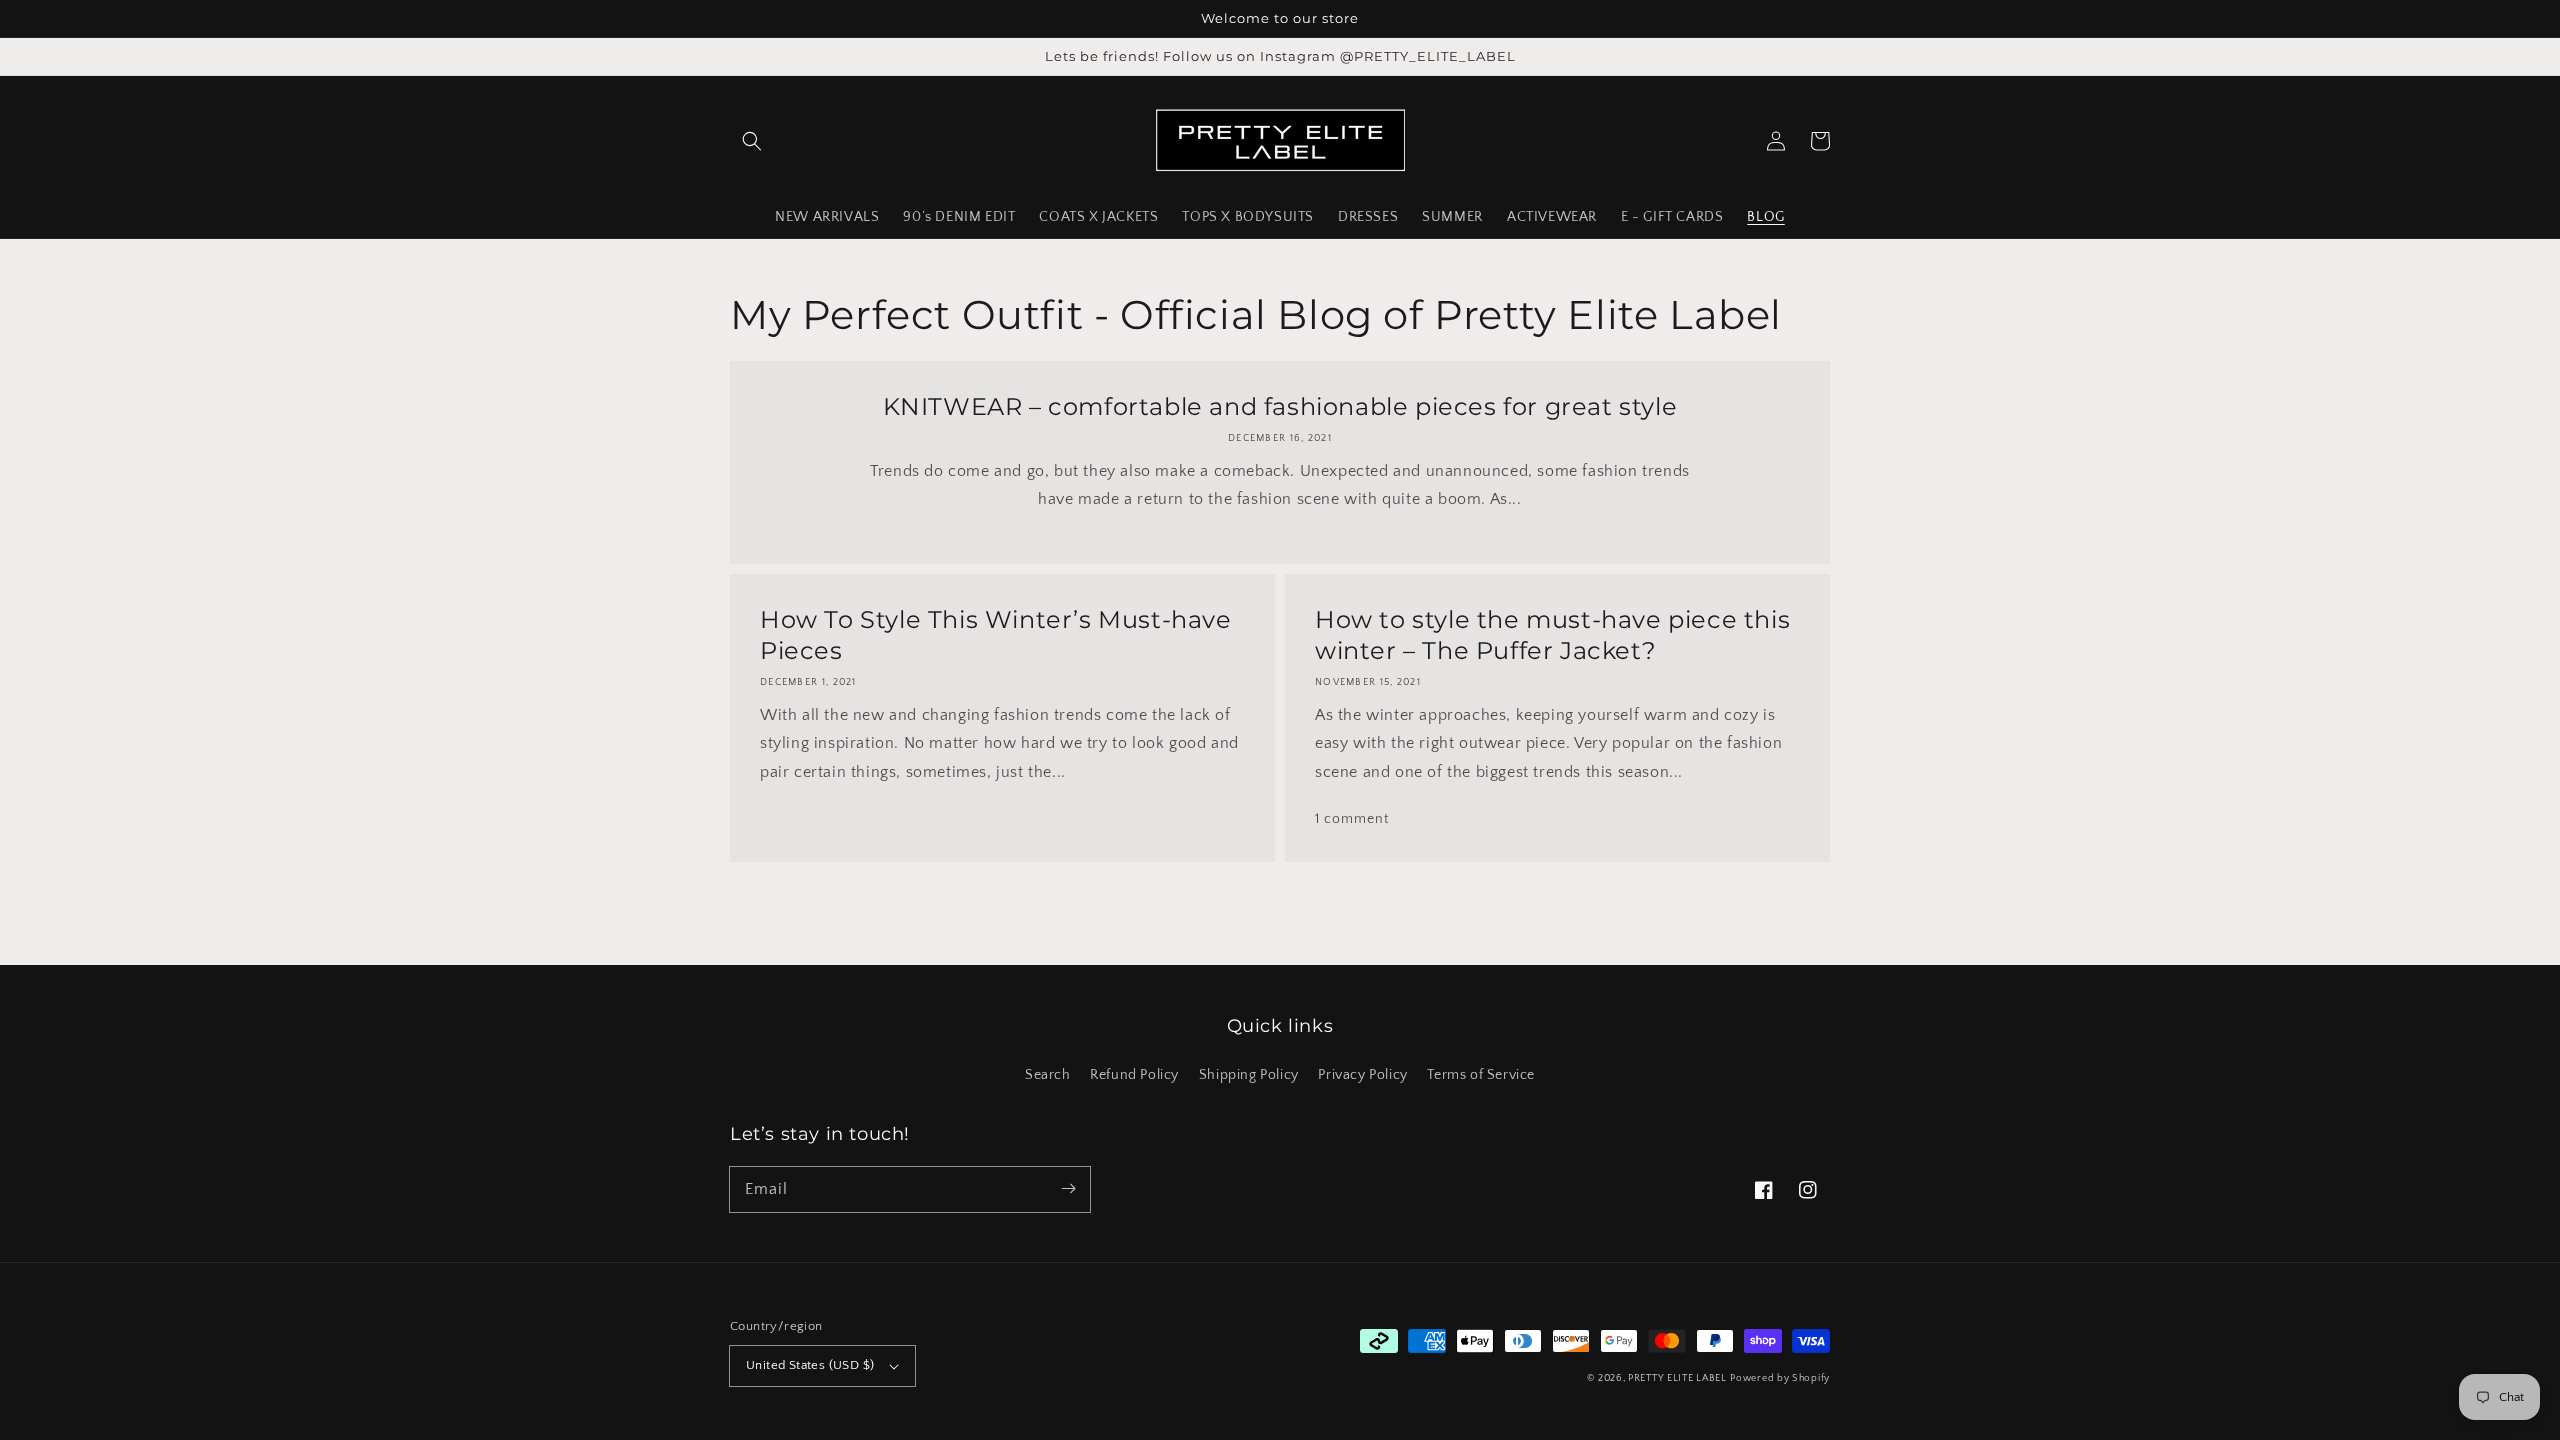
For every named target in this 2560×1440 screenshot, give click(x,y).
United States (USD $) (810, 1365)
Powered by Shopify (1780, 1378)
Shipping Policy (1249, 1075)
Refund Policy (1134, 1075)
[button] (752, 141)
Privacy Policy (1362, 1075)
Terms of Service (1481, 1075)
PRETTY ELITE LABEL (1677, 1378)
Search (1048, 1075)
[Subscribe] (1068, 1189)
